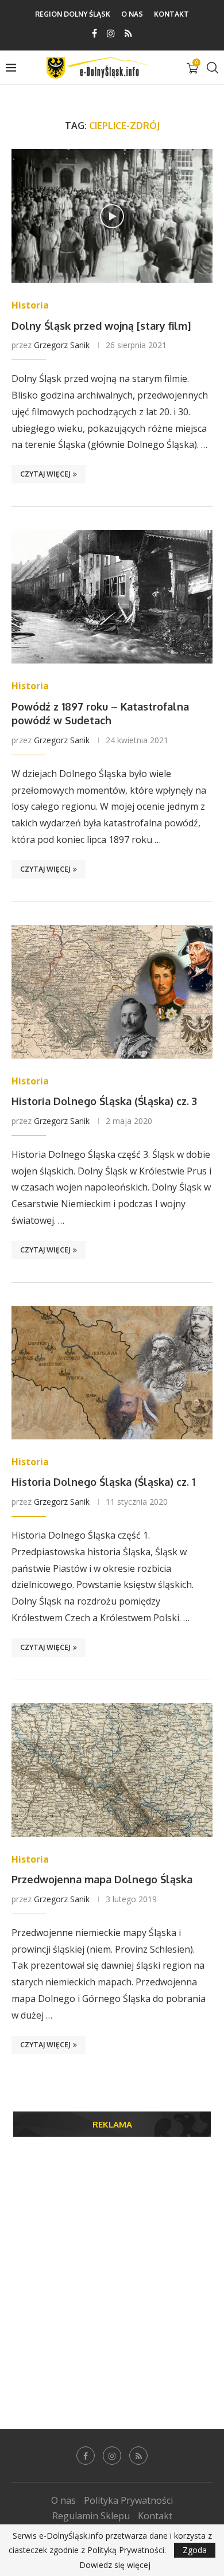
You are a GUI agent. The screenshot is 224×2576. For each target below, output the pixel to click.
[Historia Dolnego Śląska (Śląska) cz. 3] (112, 992)
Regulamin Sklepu (91, 2516)
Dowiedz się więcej (115, 2565)
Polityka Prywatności (128, 2500)
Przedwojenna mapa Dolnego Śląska (102, 1879)
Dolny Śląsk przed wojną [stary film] (101, 326)
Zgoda (195, 2550)
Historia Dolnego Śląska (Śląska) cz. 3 (104, 1101)
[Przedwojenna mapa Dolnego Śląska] (112, 1770)
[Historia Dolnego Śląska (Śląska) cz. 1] (112, 1373)
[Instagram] (111, 33)
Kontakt (171, 14)
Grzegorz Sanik (62, 345)
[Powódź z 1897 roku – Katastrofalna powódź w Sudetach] (112, 597)
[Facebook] (94, 33)
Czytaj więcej (45, 474)
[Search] (213, 68)
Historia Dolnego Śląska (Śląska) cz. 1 (103, 1482)
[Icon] (112, 216)
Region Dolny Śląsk (73, 14)
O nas (132, 14)
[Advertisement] (112, 2266)
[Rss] (128, 33)
